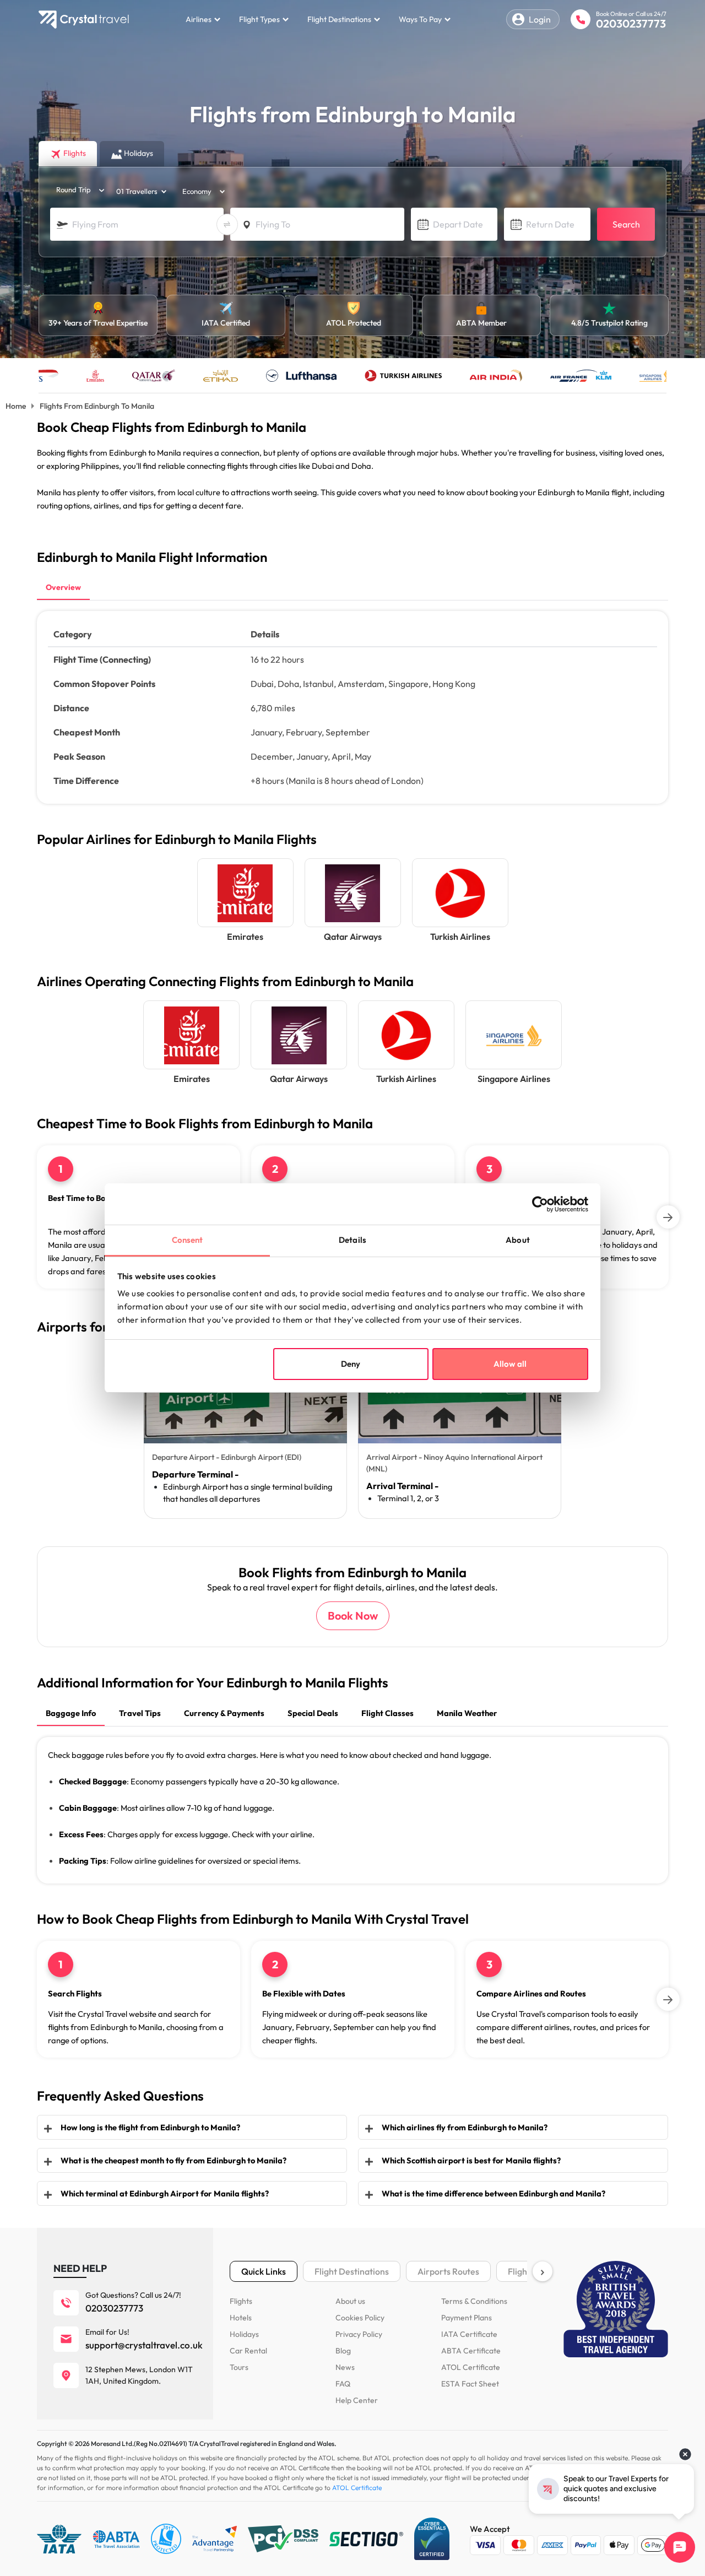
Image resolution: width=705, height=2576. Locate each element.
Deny (351, 1364)
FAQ (343, 2384)
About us (350, 2301)
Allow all (510, 1364)
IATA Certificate (469, 2334)
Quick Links (264, 2271)
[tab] (63, 588)
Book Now (353, 1616)
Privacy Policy (359, 2334)
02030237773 (631, 23)
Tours (239, 2367)
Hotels (241, 2318)
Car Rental (248, 2351)
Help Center (357, 2400)
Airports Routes (448, 2271)
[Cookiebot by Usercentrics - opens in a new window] (540, 1204)
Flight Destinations (339, 19)
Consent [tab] (188, 1240)
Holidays (244, 2334)
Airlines (199, 19)
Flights (241, 2301)
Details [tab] (352, 1240)
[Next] (668, 1217)
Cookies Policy (360, 2318)
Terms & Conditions (474, 2301)
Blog (343, 2351)
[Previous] (37, 1217)
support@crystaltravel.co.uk (144, 2345)
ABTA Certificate (471, 2351)
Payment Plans (467, 2318)
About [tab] (518, 1240)
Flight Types (259, 19)
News (345, 2367)
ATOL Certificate (471, 2367)
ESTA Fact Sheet (470, 2384)
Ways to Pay (420, 19)
